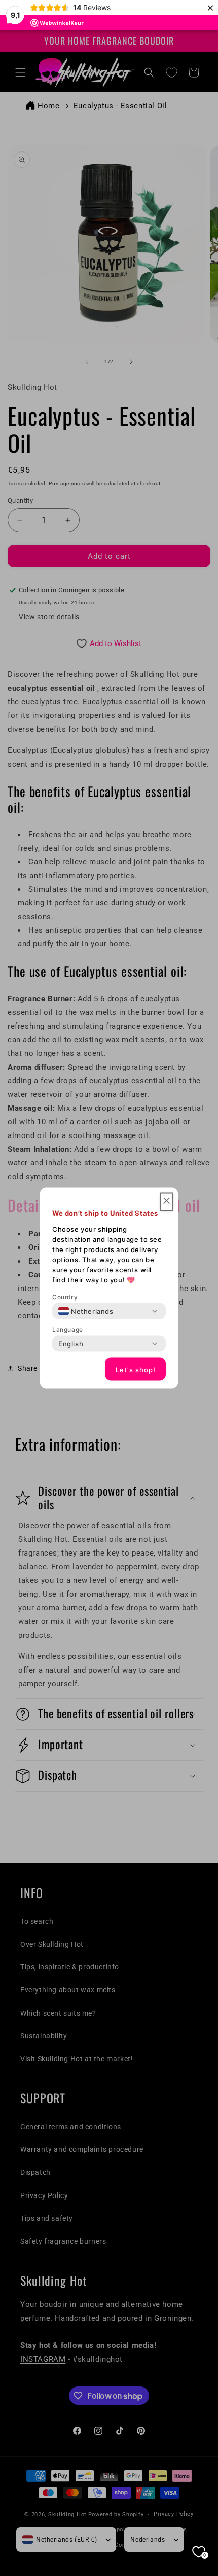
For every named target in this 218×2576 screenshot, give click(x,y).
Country (65, 1297)
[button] (167, 1202)
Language (68, 1329)
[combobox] (86, 1311)
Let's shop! (136, 1369)
